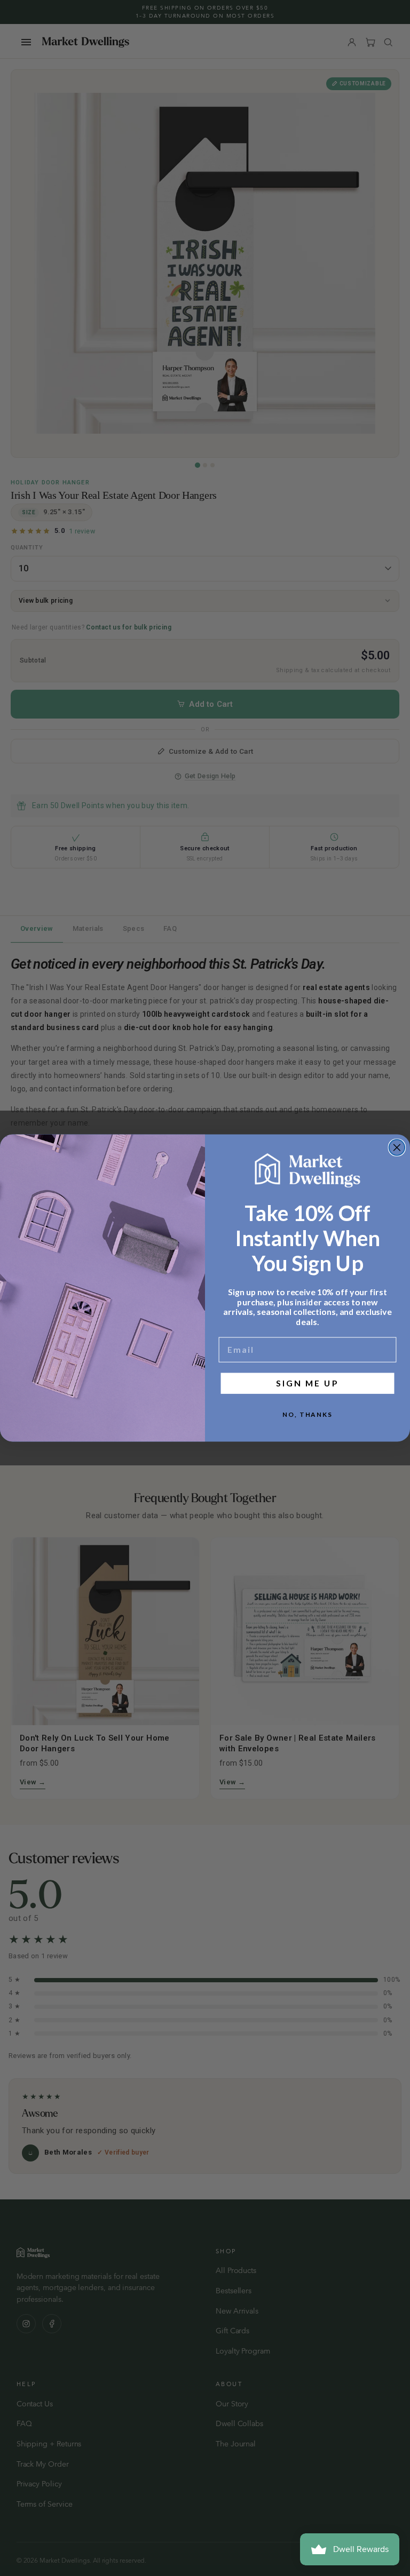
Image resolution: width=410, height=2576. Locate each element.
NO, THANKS (307, 1414)
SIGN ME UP (307, 1383)
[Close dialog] (397, 1147)
